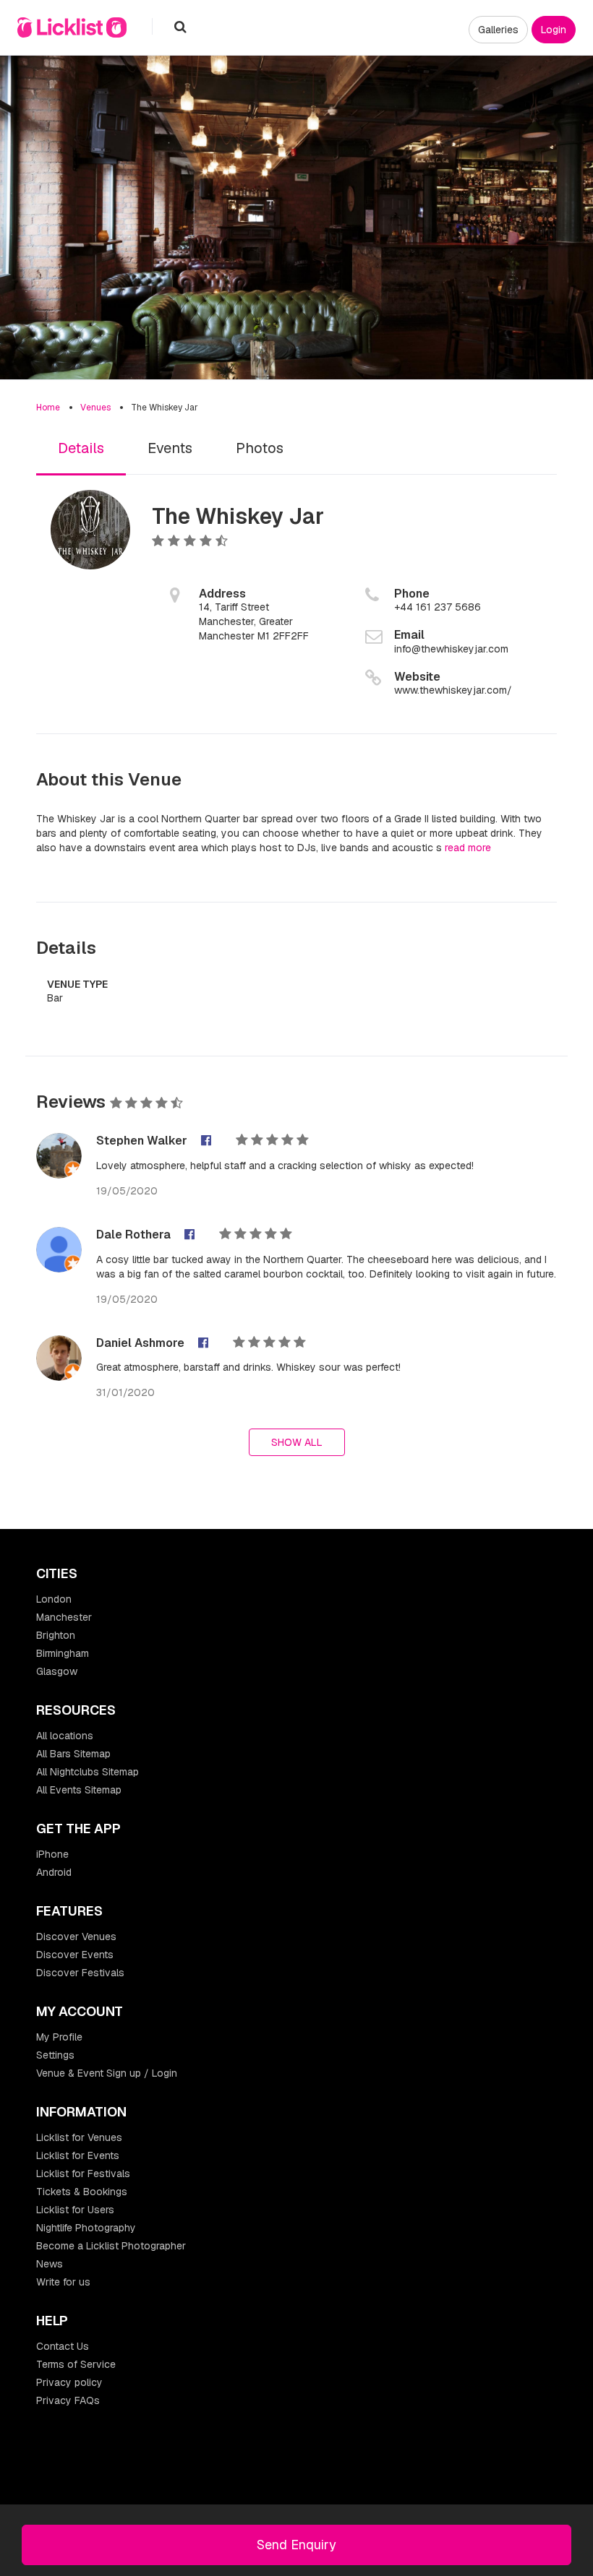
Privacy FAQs (68, 2400)
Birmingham (63, 1653)
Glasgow (57, 1671)
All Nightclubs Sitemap (88, 1772)
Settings (55, 2055)
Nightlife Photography (86, 2228)
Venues (95, 408)
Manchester (64, 1617)
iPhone (52, 1854)
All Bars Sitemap (73, 1754)
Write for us (63, 2282)
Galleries (498, 30)
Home (48, 408)
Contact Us (63, 2346)
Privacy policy (69, 2382)
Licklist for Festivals (83, 2174)
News (50, 2264)
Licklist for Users (75, 2210)
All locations (65, 1736)
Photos (260, 448)
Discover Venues (76, 1937)
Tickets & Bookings (82, 2192)
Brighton (56, 1635)
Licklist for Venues (79, 2137)
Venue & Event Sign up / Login (107, 2073)
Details (81, 448)
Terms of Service (76, 2364)
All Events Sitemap (79, 1790)
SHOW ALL (297, 1442)
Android (54, 1872)
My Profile (59, 2037)
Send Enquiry (296, 2545)
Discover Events (75, 1955)
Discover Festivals (80, 1973)
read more (468, 848)
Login (554, 30)
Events (170, 448)
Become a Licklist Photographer (111, 2246)
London (54, 1599)
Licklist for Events (78, 2155)
